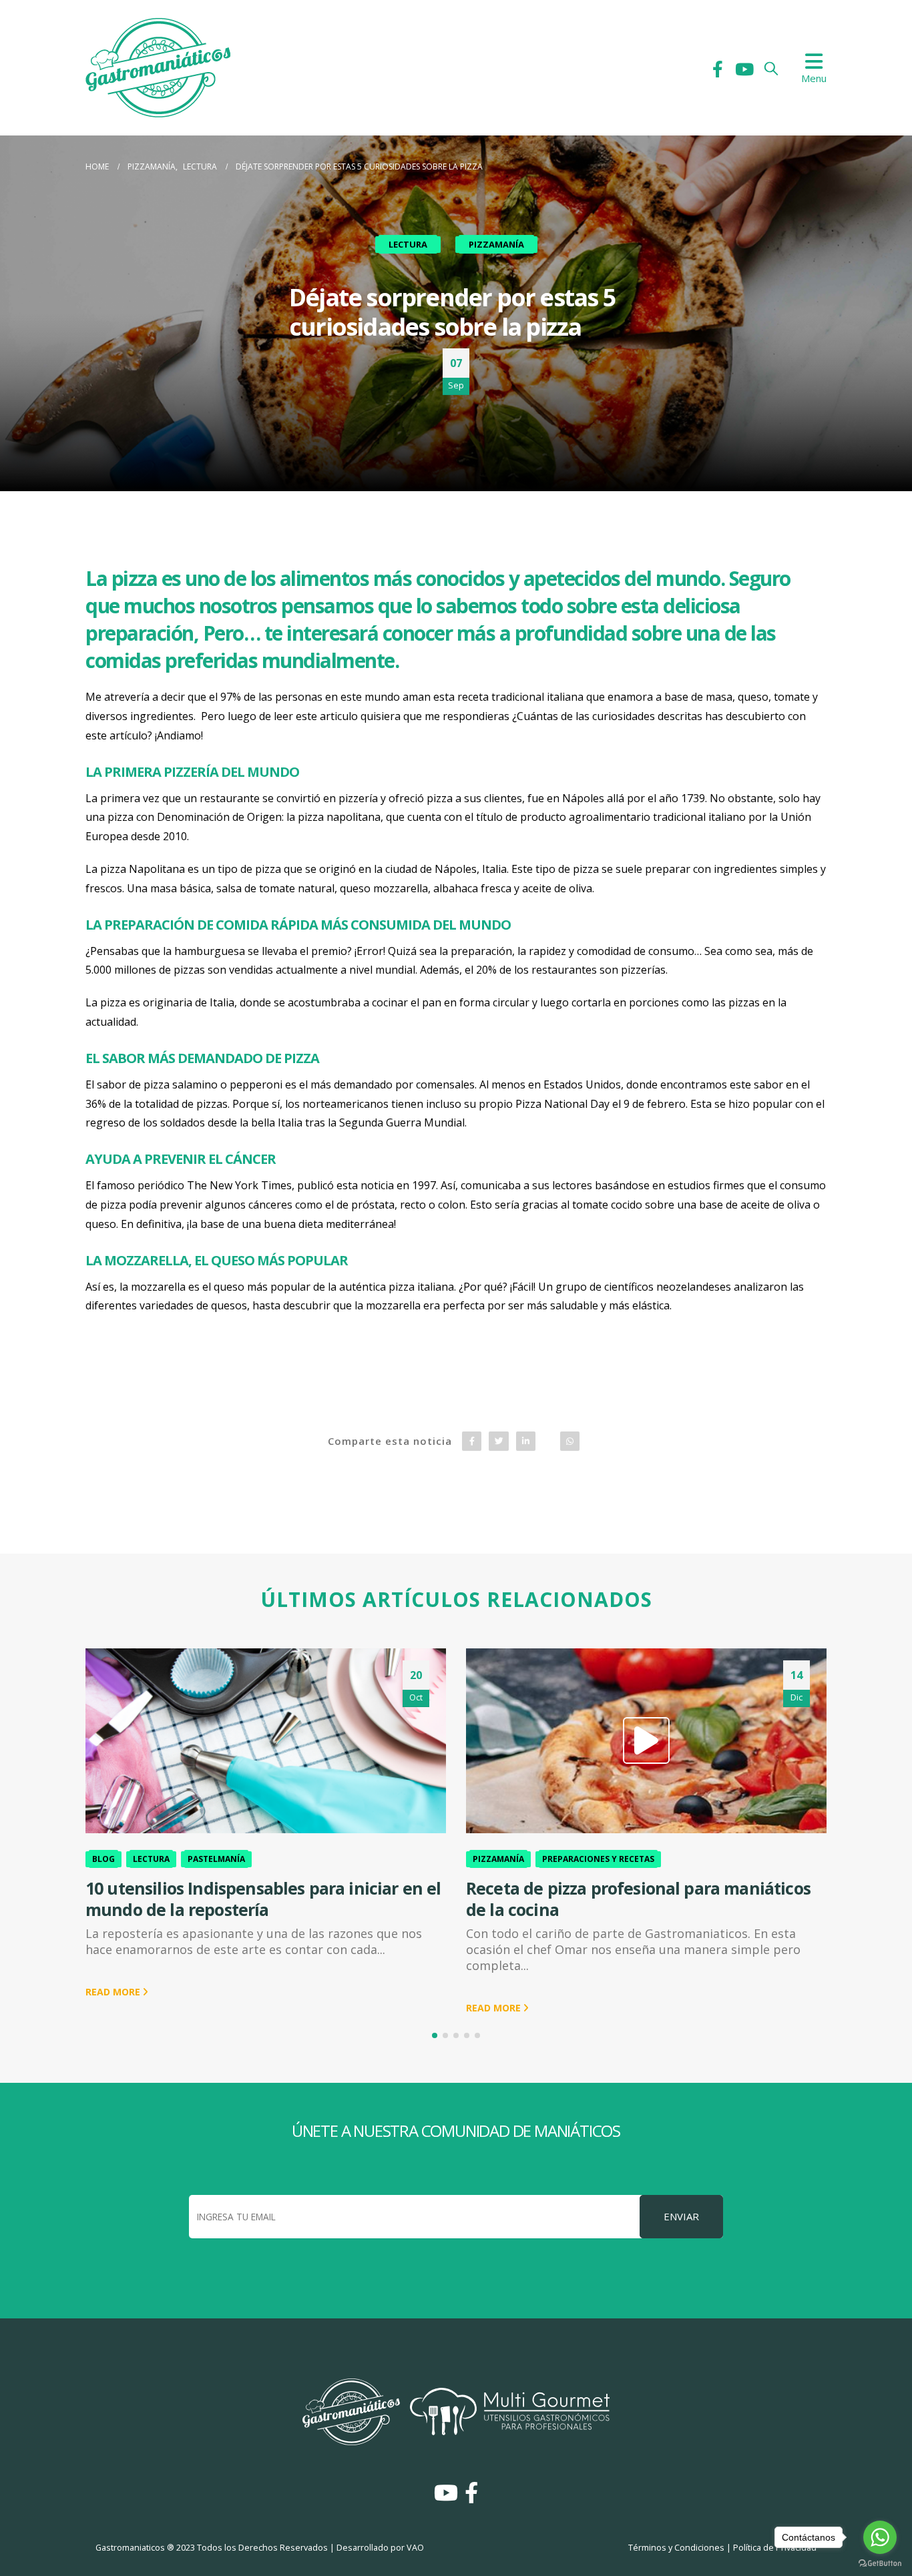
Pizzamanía (496, 244)
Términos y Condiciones (676, 2548)
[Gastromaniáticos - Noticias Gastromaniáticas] (158, 68)
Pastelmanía (216, 1859)
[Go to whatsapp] (880, 2537)
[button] (435, 2035)
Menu (814, 78)
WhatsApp (570, 1441)
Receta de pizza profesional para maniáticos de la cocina (638, 1899)
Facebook (472, 1441)
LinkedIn (526, 1441)
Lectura (408, 244)
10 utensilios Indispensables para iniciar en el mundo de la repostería (263, 1899)
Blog (103, 1859)
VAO (415, 2548)
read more (114, 1992)
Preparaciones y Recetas (598, 1859)
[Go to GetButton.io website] (880, 2563)
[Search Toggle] (771, 68)
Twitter (498, 1441)
